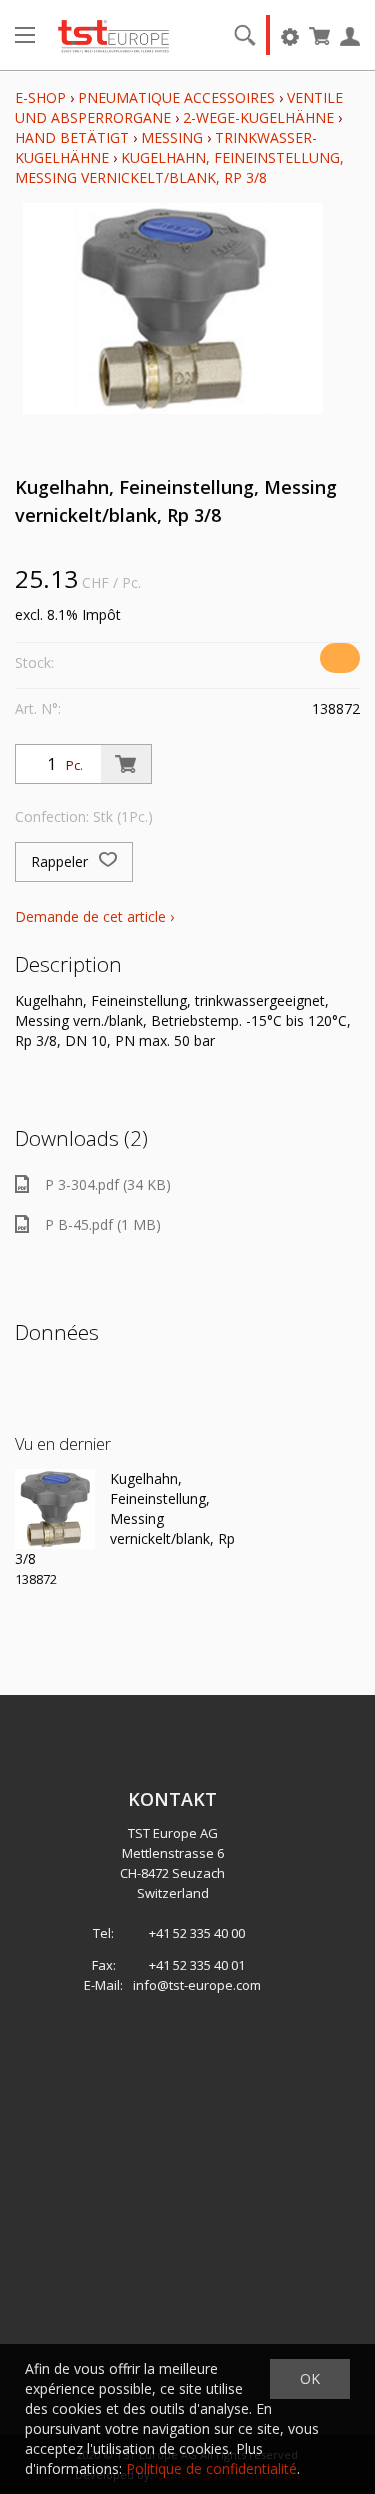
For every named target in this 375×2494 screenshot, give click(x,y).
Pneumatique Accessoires (176, 97)
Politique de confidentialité (211, 2468)
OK (310, 2378)
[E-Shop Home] (113, 35)
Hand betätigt (72, 137)
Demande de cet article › (94, 916)
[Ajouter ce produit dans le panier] (126, 764)
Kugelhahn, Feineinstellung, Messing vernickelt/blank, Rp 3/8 (179, 167)
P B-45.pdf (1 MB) (103, 1224)
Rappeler (61, 861)
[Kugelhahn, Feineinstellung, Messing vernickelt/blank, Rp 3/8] (55, 1509)
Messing (172, 137)
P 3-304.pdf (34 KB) (108, 1184)
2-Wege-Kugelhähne (258, 117)
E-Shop (40, 97)
